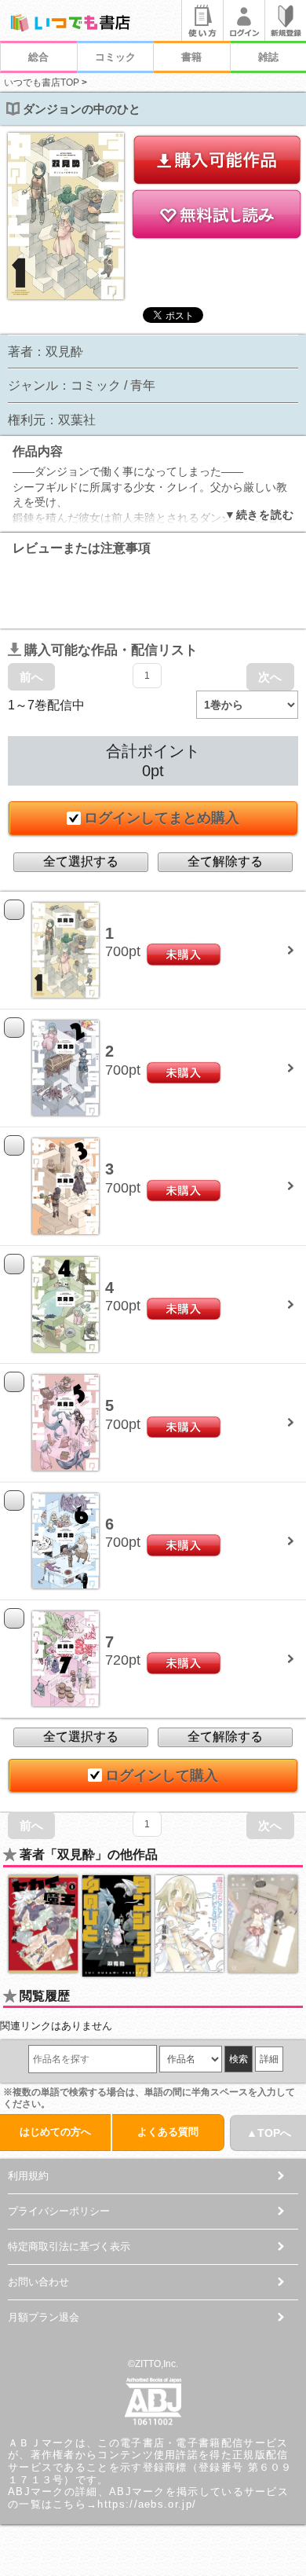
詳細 (269, 2059)
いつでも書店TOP (42, 82)
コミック (115, 57)
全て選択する (81, 861)
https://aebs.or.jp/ (147, 2504)
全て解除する (225, 861)
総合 (38, 57)
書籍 (191, 57)
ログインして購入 (162, 1775)
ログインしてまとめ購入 (162, 818)
